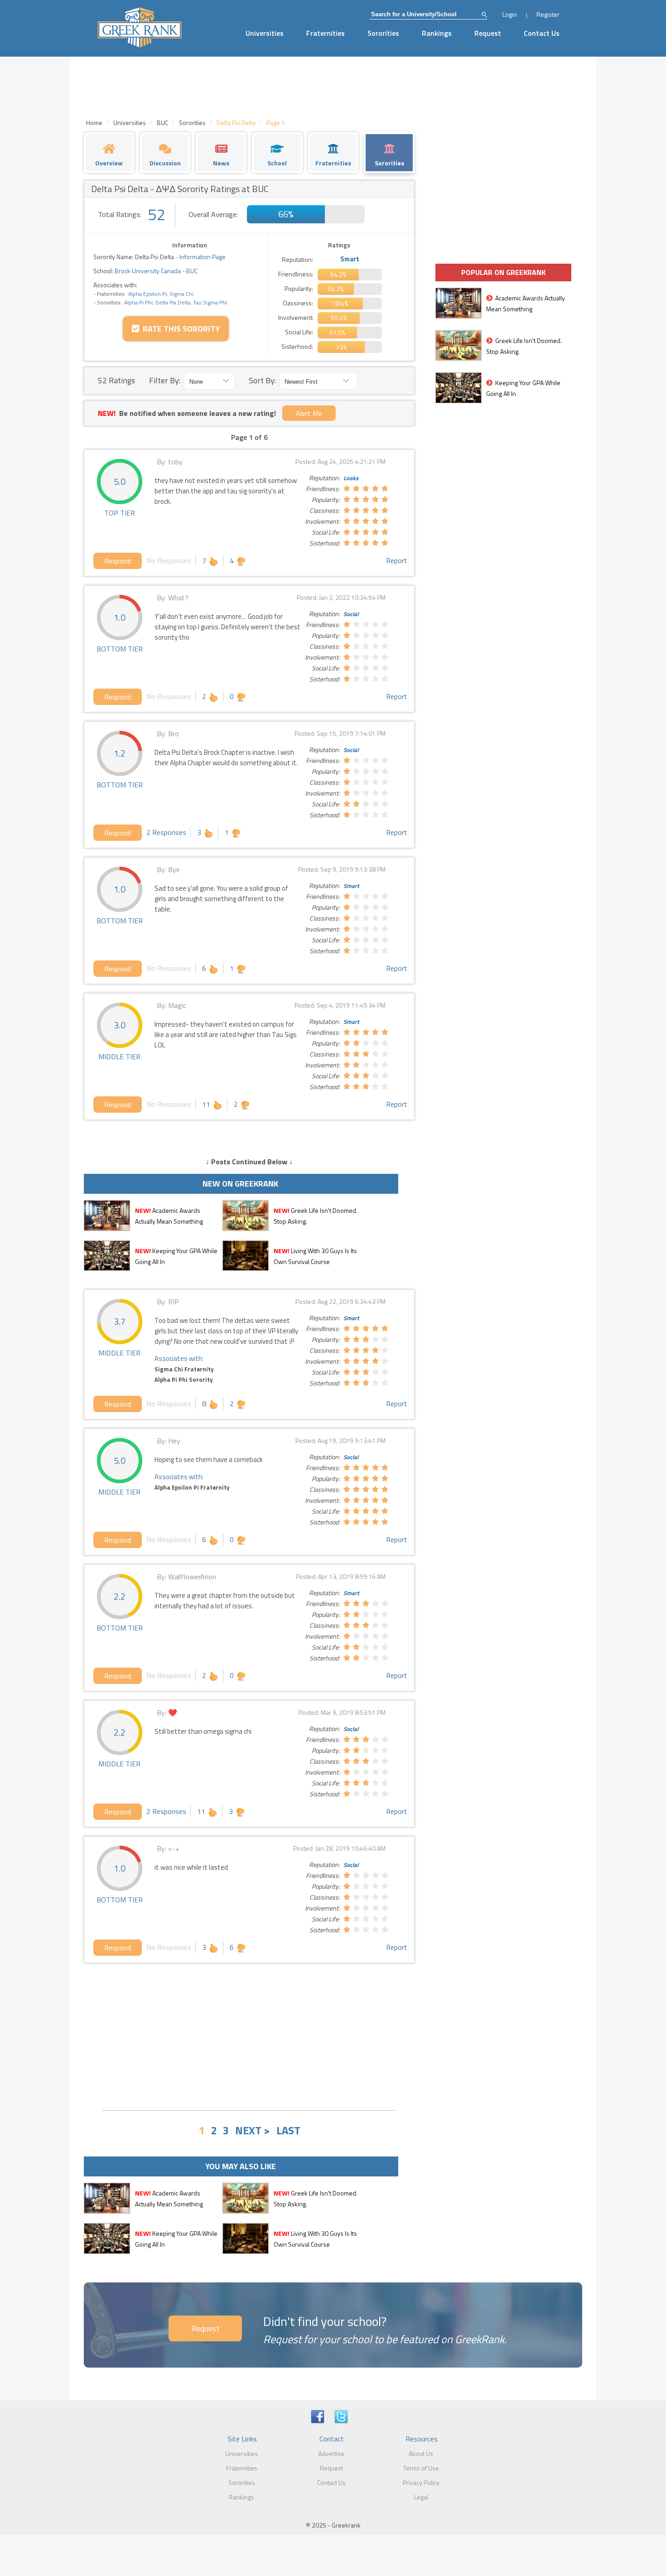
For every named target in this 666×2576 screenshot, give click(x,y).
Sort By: (262, 380)
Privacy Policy (421, 2482)
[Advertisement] (249, 2036)
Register (548, 14)
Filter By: (165, 380)
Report (397, 560)
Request (488, 33)
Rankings (437, 33)
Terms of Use (421, 2468)
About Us (421, 2453)
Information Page (203, 257)
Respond (118, 561)
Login (510, 14)
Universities (265, 33)
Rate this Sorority (179, 329)
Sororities (383, 33)
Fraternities (326, 33)
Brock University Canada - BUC (155, 271)
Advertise (331, 2453)
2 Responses (166, 832)
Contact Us (542, 33)
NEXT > (253, 2130)
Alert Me (309, 413)
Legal (421, 2497)
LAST (288, 2130)
